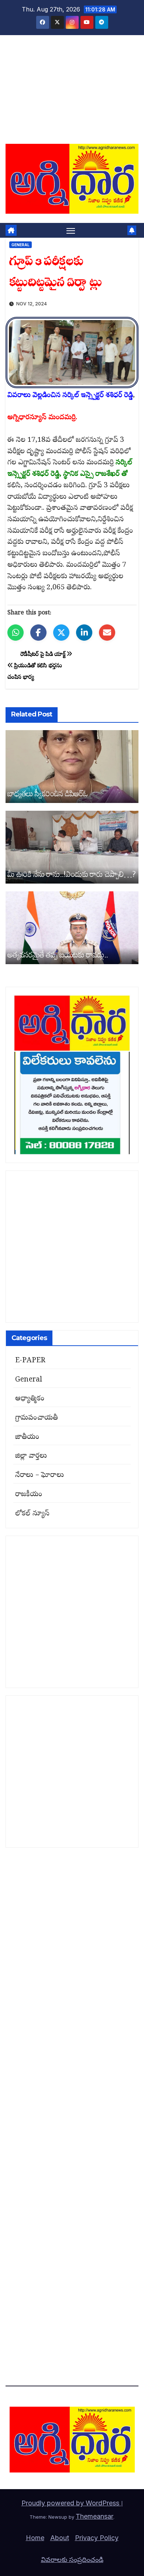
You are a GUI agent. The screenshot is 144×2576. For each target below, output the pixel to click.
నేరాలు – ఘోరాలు (40, 1475)
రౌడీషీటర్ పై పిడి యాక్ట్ (44, 655)
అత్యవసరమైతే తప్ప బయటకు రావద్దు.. (58, 954)
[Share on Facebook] (38, 633)
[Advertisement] (72, 94)
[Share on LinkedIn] (84, 633)
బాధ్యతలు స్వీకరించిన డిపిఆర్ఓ (48, 793)
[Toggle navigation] (71, 230)
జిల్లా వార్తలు (31, 1456)
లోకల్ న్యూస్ (32, 1514)
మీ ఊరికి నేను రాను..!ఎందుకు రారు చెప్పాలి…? (71, 874)
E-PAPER (30, 1361)
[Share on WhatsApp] (16, 633)
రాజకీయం (29, 1495)
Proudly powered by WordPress (71, 2503)
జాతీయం (27, 1437)
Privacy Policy (97, 2538)
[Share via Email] (107, 633)
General (20, 245)
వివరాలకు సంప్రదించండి (72, 2560)
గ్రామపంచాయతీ (37, 1418)
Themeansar (95, 2516)
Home (35, 2538)
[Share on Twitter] (61, 633)
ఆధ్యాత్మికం (30, 1399)
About (60, 2538)
